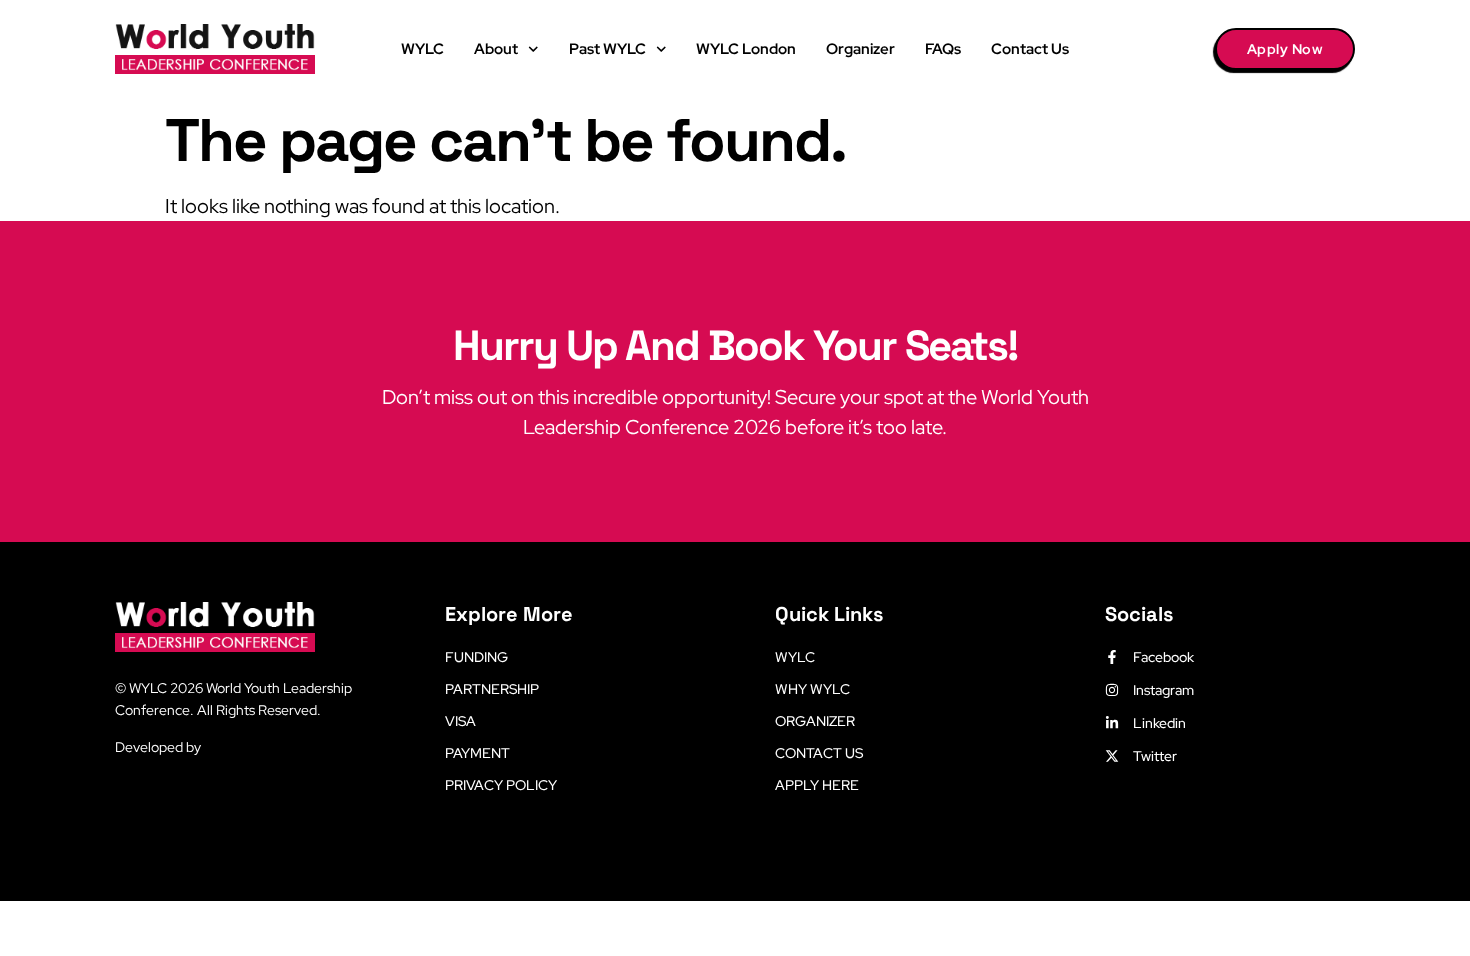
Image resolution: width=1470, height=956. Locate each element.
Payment (477, 753)
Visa (460, 721)
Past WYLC (607, 49)
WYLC (422, 49)
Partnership (492, 689)
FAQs (943, 49)
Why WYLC (812, 689)
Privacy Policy (501, 785)
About (496, 49)
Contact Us (1030, 49)
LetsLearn (235, 747)
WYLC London (746, 49)
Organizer (860, 49)
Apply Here (817, 785)
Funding (476, 657)
